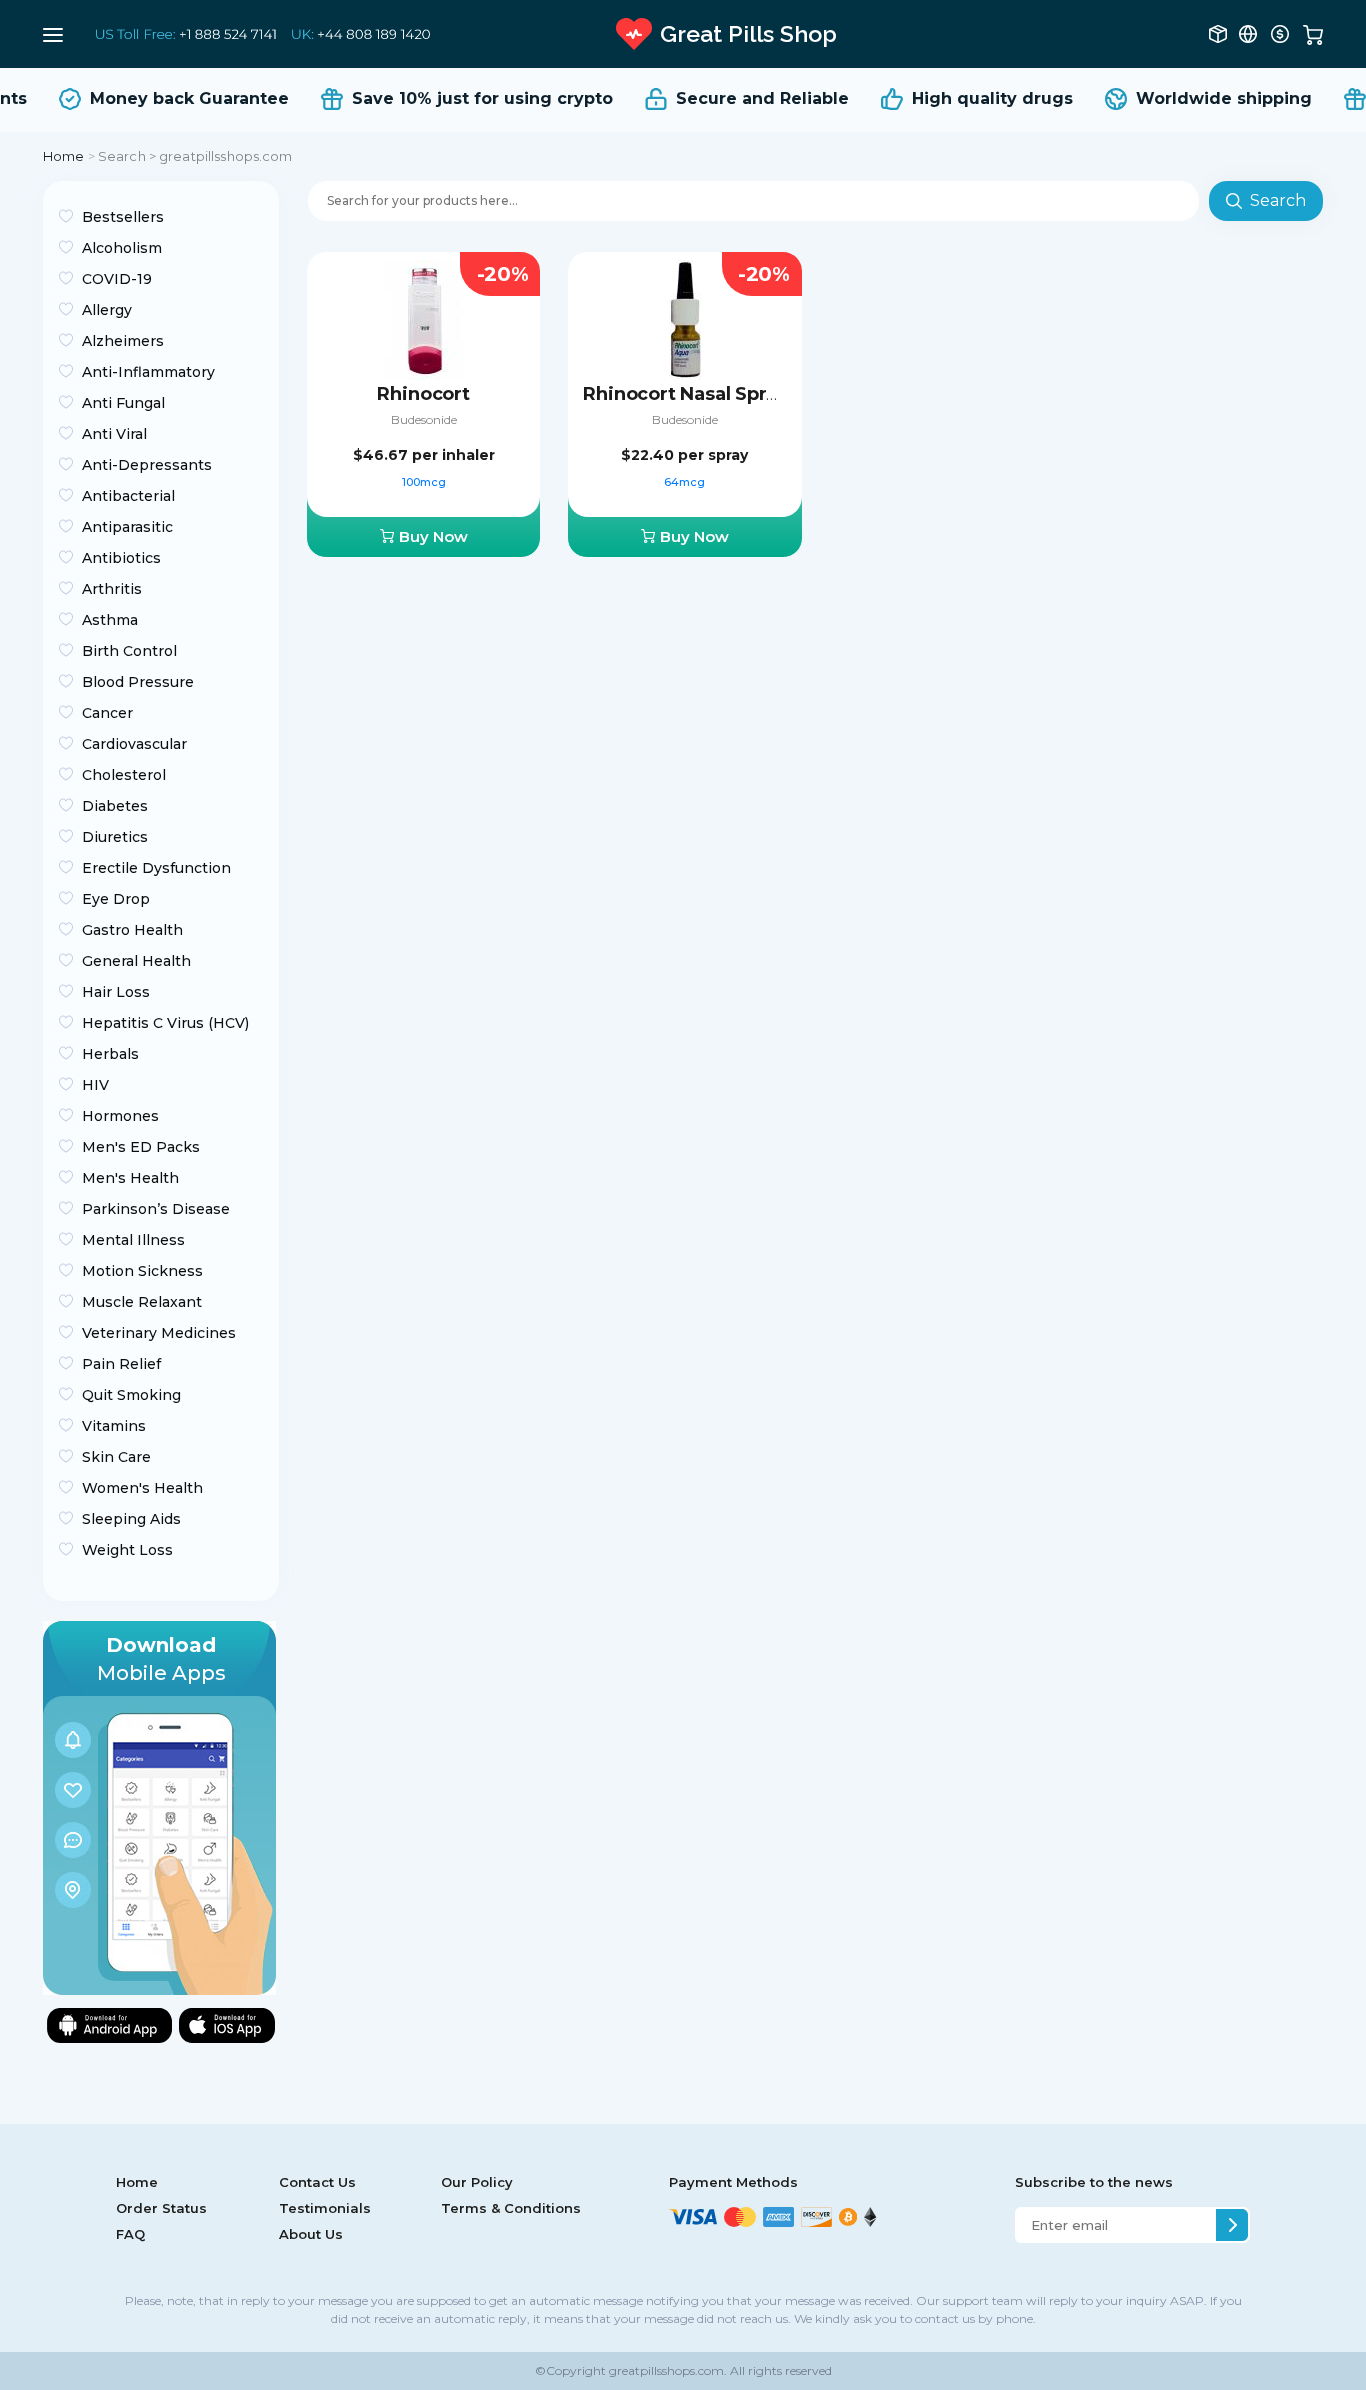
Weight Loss (127, 1550)
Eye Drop (116, 899)
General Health (136, 961)
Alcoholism (122, 248)
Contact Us (317, 2182)
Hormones (120, 1116)
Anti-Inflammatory (148, 372)
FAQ (130, 2234)
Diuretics (115, 837)
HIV (95, 1085)
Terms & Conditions (511, 2208)
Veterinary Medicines (159, 1333)
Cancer (107, 713)
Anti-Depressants (147, 465)
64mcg (684, 482)
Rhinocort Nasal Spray (685, 394)
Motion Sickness (142, 1271)
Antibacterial (128, 496)
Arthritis (112, 589)
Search (1278, 200)
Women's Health (142, 1488)
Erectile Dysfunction (156, 868)
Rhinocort (423, 394)
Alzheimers (123, 341)
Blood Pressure (138, 682)
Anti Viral (114, 434)
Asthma (110, 620)
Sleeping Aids (131, 1519)
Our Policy (477, 2182)
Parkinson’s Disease (156, 1209)
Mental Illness (133, 1240)
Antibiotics (121, 558)
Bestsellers (123, 217)
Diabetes (115, 806)
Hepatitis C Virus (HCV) (165, 1023)
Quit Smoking (131, 1395)
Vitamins (114, 1426)
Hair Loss (116, 992)
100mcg (424, 482)
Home (64, 156)
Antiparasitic (127, 527)
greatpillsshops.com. (666, 2370)
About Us (311, 2234)
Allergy (107, 310)
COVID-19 (117, 279)
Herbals (110, 1054)
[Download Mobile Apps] (159, 1806)
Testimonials (325, 2208)
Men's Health (130, 1178)
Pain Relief (121, 1364)
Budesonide (424, 419)
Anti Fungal (123, 403)
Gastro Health (132, 930)
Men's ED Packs (141, 1147)
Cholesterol (124, 775)
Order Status (161, 2208)
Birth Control (129, 651)
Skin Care (116, 1457)
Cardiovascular (134, 744)
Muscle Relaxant (142, 1302)
